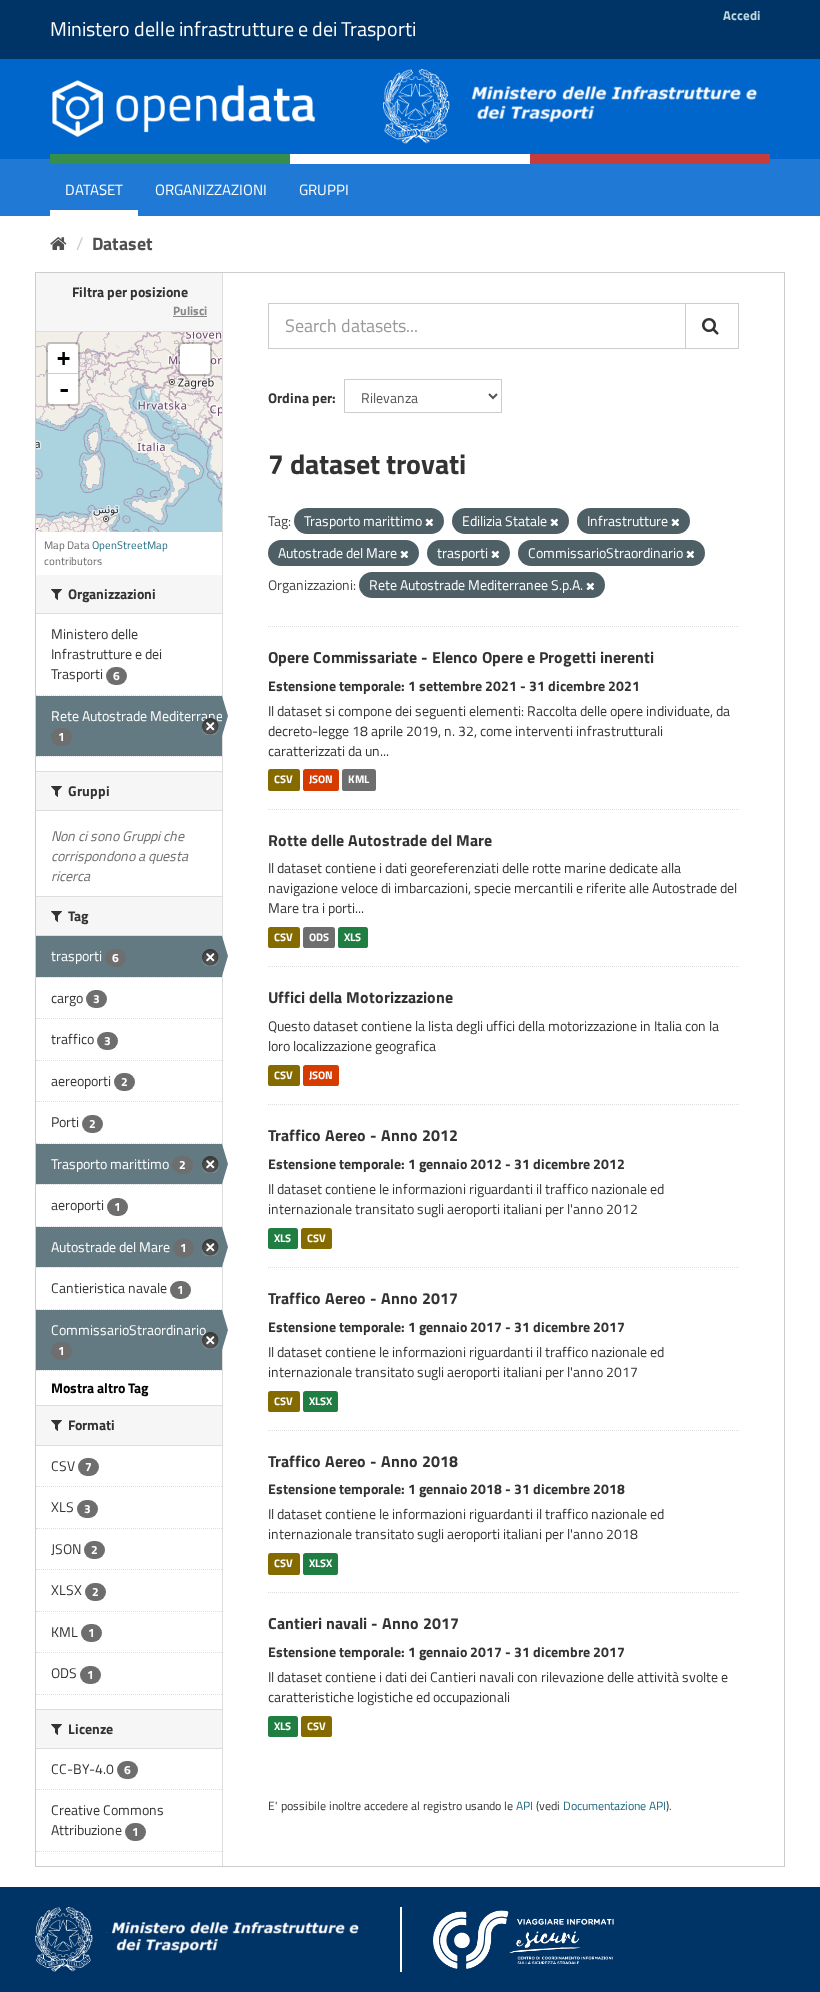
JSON (321, 780)
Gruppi (324, 189)
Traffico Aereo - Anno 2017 (363, 1298)
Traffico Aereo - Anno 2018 (363, 1461)
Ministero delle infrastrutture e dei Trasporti (233, 28)
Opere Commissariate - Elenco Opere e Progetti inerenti (461, 657)
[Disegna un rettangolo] (195, 359)
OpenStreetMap (130, 545)
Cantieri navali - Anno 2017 (363, 1623)
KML (358, 780)
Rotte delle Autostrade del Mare (380, 840)
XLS (352, 937)
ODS (319, 937)
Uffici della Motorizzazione (360, 997)
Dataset (94, 189)
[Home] (58, 243)
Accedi (741, 15)
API (524, 1806)
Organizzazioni (211, 189)
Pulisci (190, 310)
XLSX (320, 1401)
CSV (283, 780)
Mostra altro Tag (99, 1387)
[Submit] (712, 326)
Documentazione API (614, 1806)
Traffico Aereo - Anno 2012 (363, 1135)
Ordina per (300, 397)
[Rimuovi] (429, 522)
